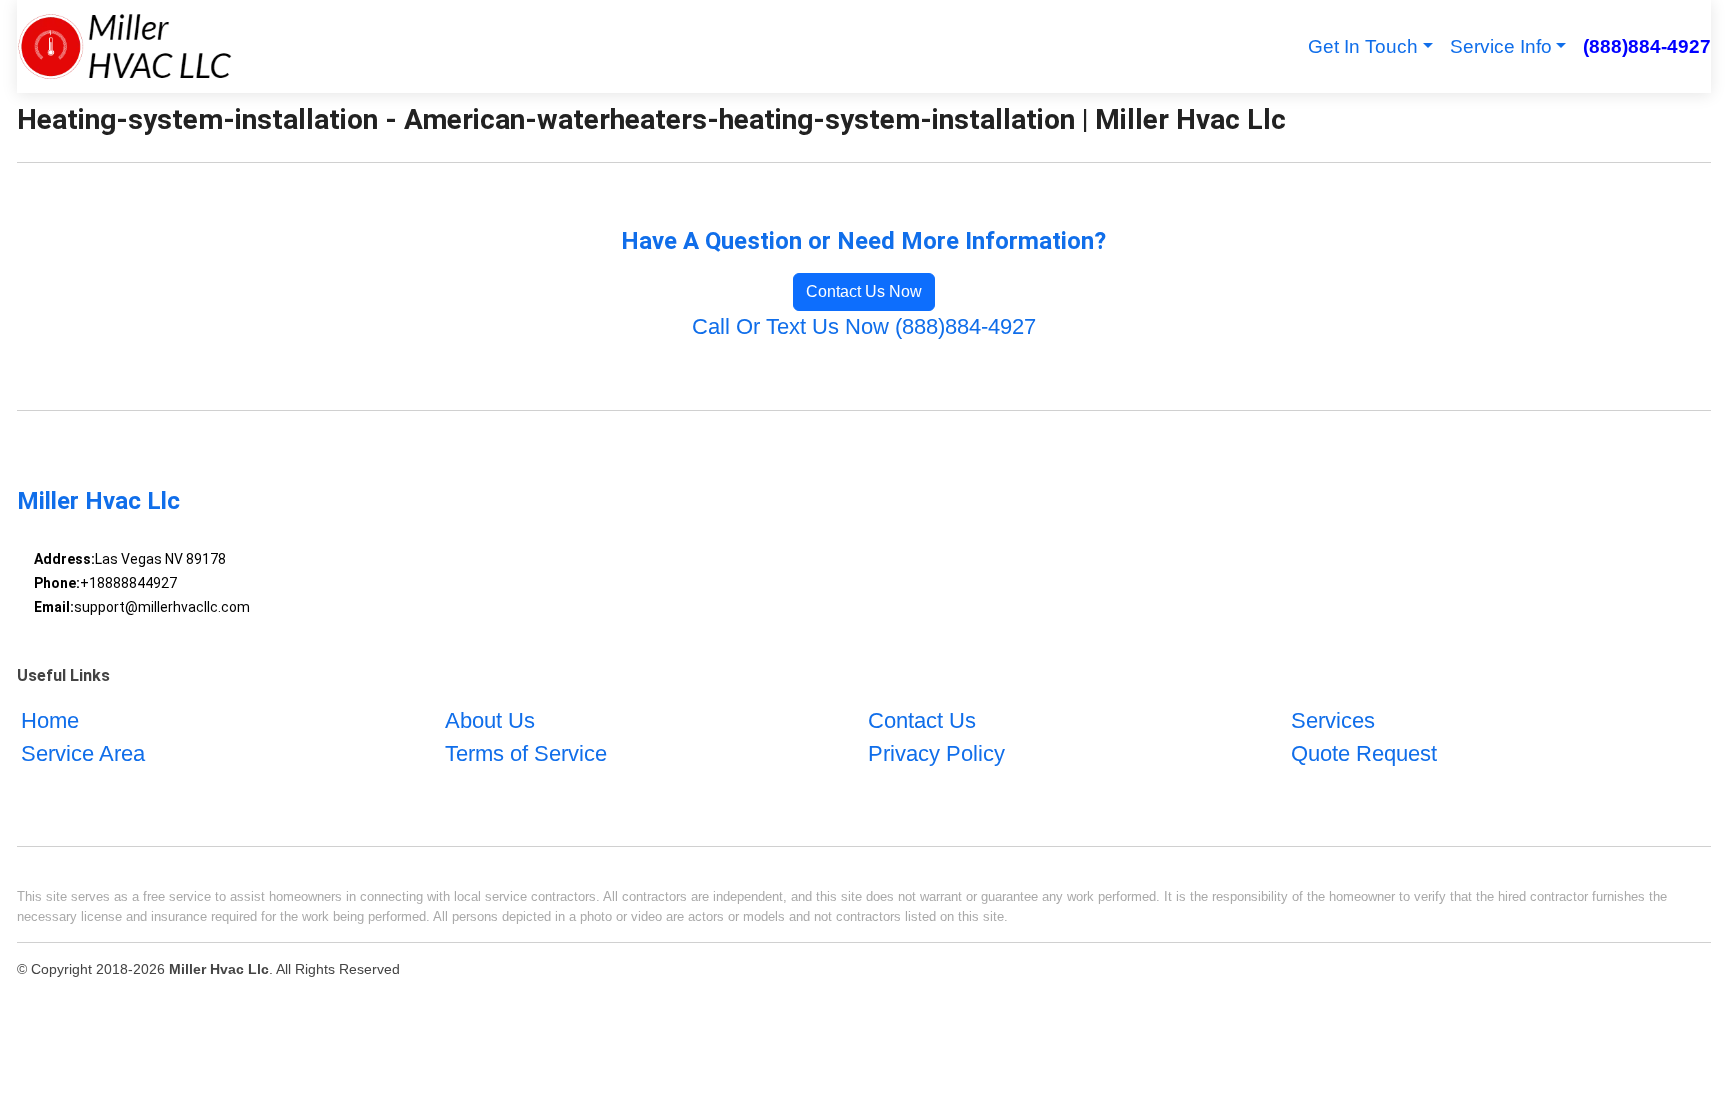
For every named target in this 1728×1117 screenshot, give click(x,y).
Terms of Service (526, 753)
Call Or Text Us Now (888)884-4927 (864, 326)
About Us (490, 720)
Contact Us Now (864, 291)
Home (50, 720)
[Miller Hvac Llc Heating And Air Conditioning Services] (124, 46)
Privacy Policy (936, 753)
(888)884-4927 (1646, 46)
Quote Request (1364, 753)
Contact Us (922, 720)
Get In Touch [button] (1363, 46)
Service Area (83, 753)
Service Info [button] (1501, 46)
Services (1333, 720)
